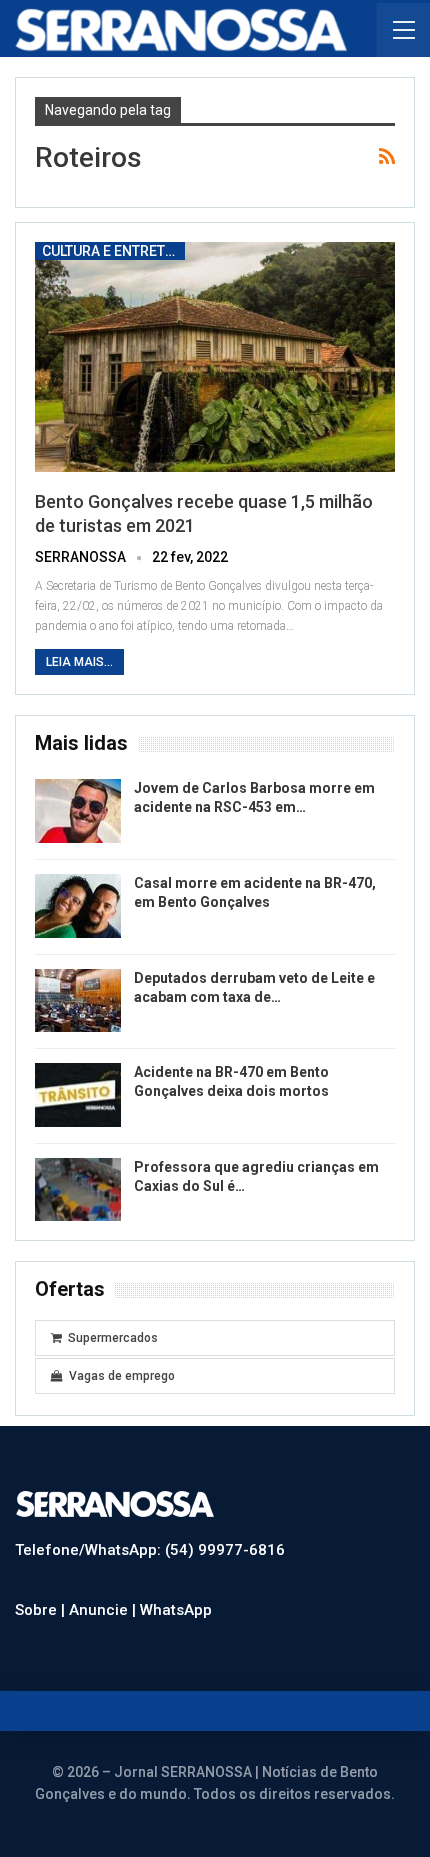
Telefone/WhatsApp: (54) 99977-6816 (150, 1550)
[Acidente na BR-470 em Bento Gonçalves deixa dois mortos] (78, 1095)
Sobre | (42, 1610)
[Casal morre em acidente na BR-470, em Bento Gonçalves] (78, 906)
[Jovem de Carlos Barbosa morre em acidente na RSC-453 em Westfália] (78, 811)
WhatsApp (176, 1610)
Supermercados (113, 1338)
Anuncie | (104, 1610)
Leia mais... (79, 662)
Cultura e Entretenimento (113, 251)
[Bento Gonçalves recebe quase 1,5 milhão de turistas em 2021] (215, 357)
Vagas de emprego (122, 1376)
